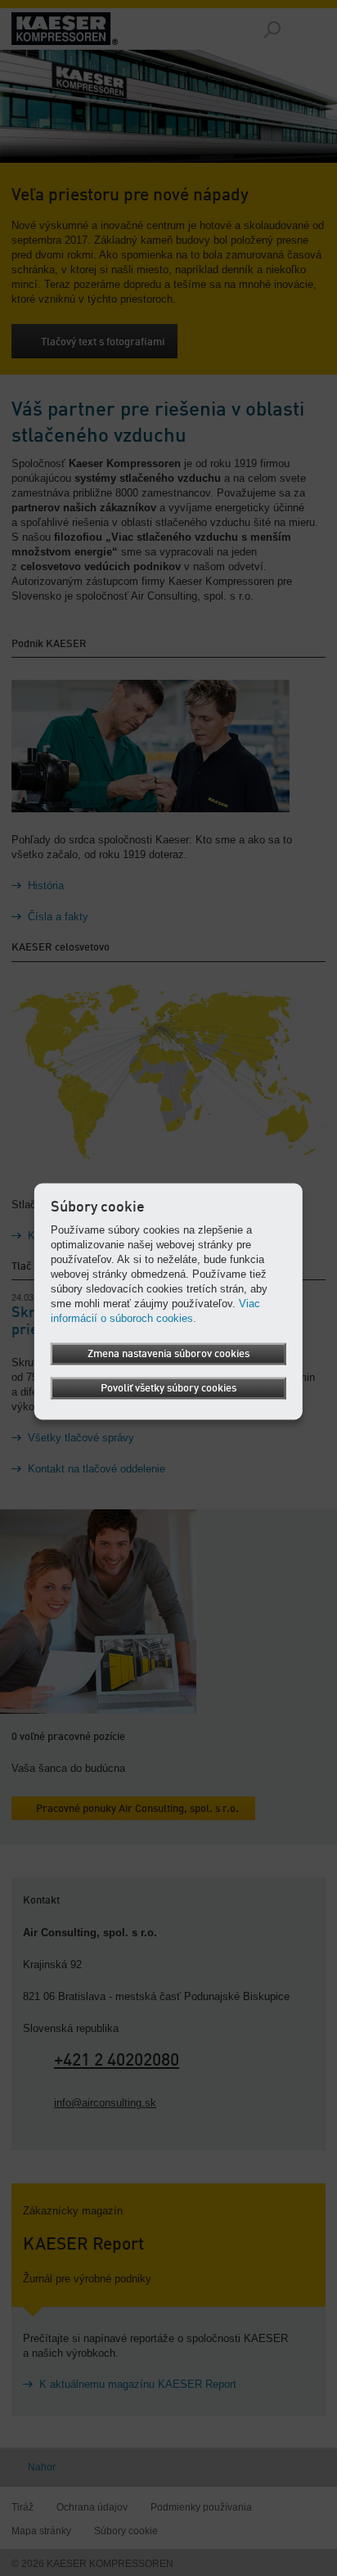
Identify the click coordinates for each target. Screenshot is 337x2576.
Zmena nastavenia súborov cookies (168, 1353)
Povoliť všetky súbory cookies (168, 1388)
